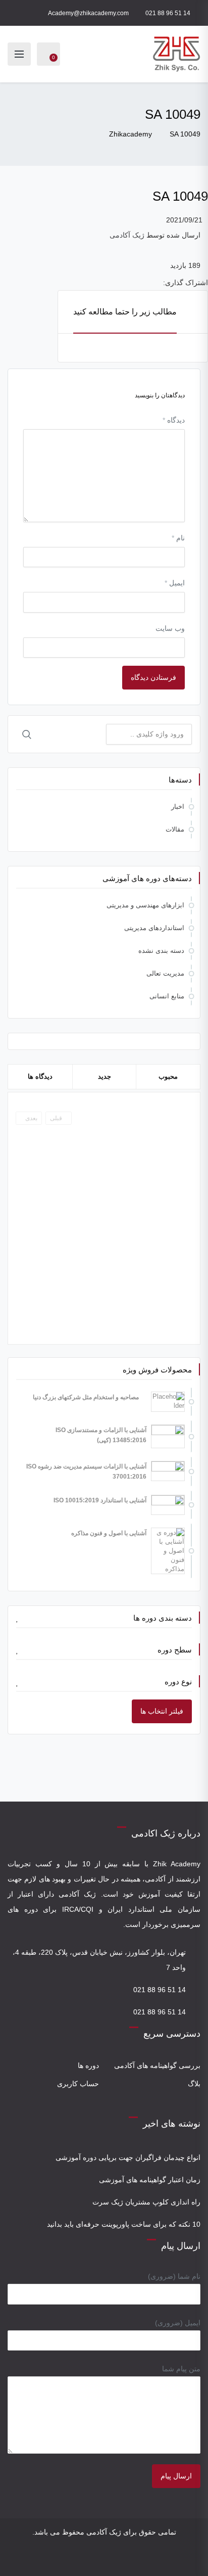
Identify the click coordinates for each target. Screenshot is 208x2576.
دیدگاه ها (40, 1076)
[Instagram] (111, 2560)
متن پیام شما (181, 2369)
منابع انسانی (167, 996)
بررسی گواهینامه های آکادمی (157, 2065)
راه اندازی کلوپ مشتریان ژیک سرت (146, 2202)
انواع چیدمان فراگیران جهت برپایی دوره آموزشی (128, 2157)
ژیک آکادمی (127, 235)
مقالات (175, 829)
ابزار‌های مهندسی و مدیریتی (145, 905)
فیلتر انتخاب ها (162, 1711)
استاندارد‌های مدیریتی (154, 928)
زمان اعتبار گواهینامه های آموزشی (150, 2180)
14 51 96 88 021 (168, 13)
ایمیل (175, 583)
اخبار (178, 807)
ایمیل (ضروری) (178, 2323)
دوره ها (88, 2065)
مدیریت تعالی (165, 973)
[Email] (97, 2560)
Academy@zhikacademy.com (88, 13)
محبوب (168, 1076)
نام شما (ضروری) (174, 2276)
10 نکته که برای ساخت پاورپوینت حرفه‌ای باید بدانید (124, 2224)
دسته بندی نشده (161, 951)
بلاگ (194, 2084)
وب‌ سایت (170, 628)
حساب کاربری (78, 2084)
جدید (105, 1076)
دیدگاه (174, 420)
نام (178, 538)
